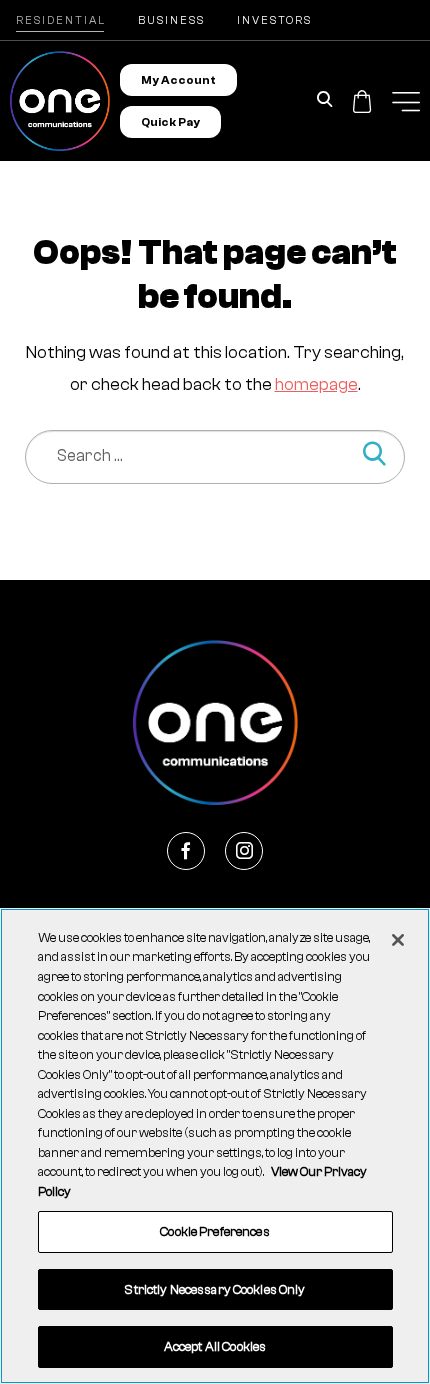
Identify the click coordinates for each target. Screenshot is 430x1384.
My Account (178, 80)
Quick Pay (170, 122)
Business (171, 20)
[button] (406, 101)
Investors (274, 20)
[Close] (398, 940)
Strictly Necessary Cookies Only (214, 1289)
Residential (61, 20)
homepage (316, 384)
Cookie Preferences (214, 1231)
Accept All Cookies (215, 1346)
